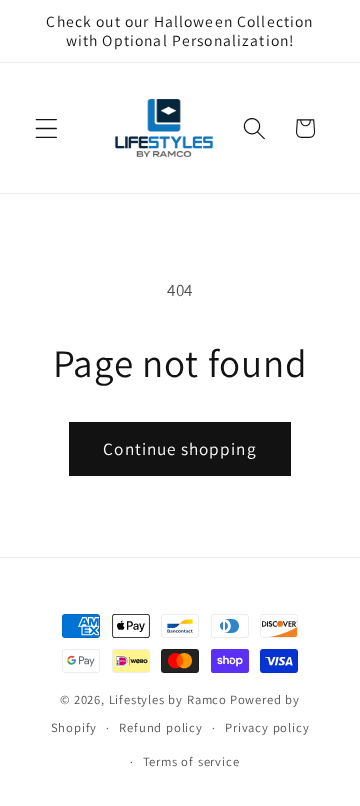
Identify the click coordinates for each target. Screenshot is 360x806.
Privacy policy (267, 727)
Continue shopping (180, 448)
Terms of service (191, 761)
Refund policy (160, 727)
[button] (46, 128)
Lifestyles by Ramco (168, 699)
